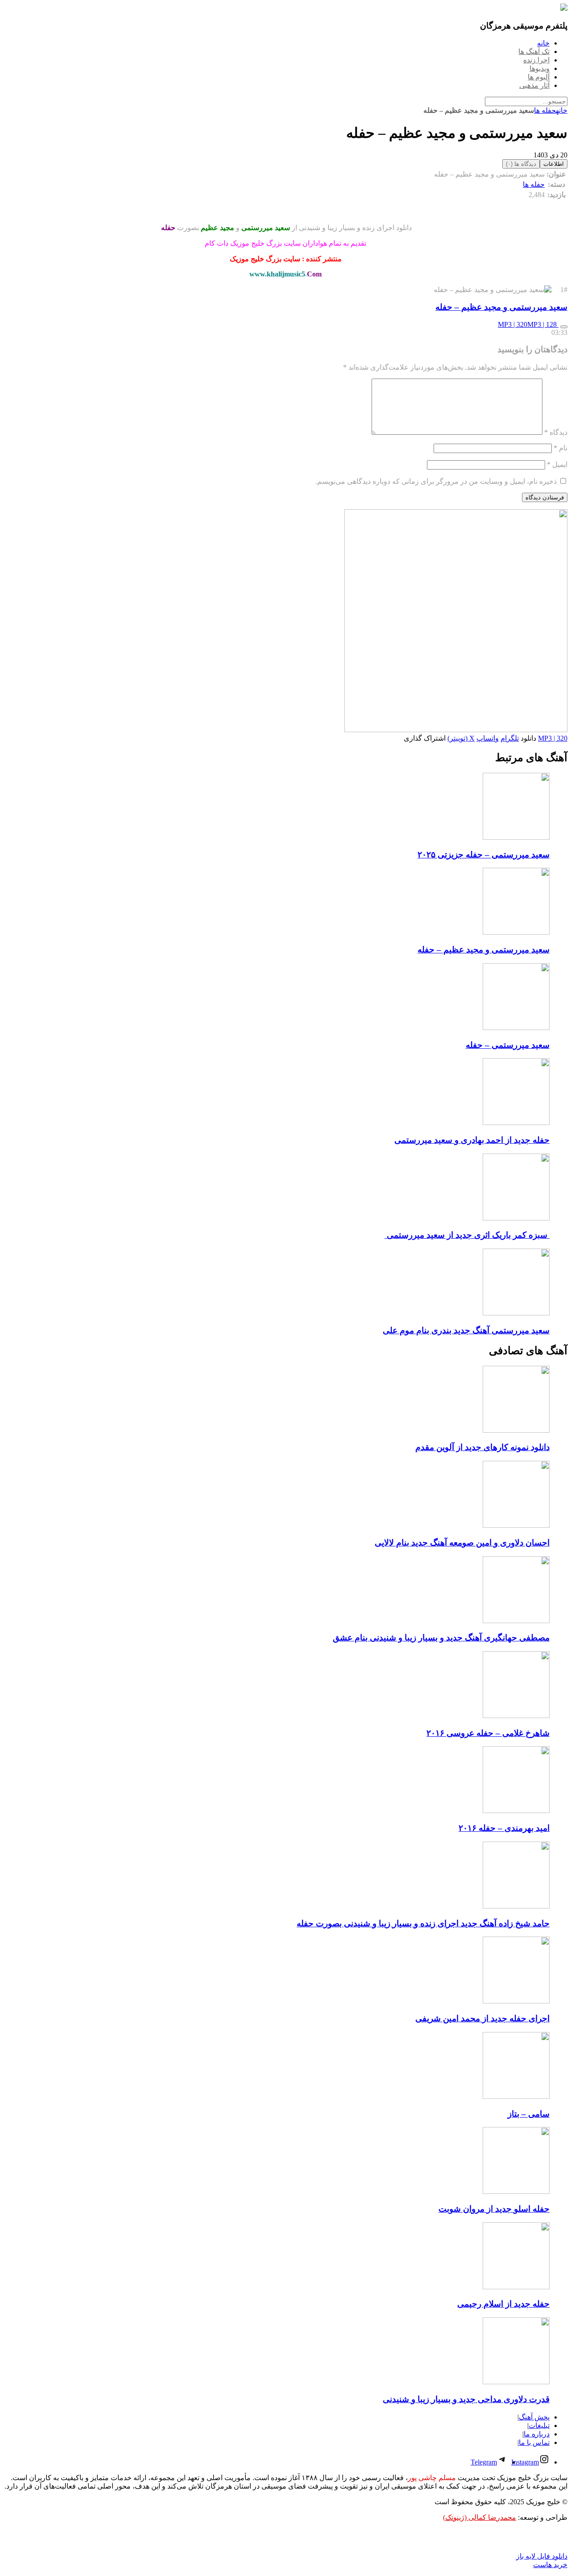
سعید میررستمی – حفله (508, 1045)
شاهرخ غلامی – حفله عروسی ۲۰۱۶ (488, 1733)
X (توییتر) (461, 738)
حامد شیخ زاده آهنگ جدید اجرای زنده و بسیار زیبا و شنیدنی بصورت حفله (423, 1923)
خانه (562, 110)
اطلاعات (554, 164)
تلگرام (510, 738)
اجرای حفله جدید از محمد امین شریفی (482, 2018)
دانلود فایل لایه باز (542, 2556)
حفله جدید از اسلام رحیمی (503, 2304)
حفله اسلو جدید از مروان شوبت (494, 2209)
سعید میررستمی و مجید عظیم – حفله (501, 307)
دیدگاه (556, 432)
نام (561, 448)
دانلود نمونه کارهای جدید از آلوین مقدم (482, 1447)
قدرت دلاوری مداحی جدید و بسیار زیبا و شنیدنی (466, 2399)
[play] (564, 327)
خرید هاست (550, 2565)
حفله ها (545, 110)
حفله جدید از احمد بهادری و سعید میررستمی (472, 1140)
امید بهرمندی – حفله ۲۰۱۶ (504, 1828)
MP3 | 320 (513, 324)
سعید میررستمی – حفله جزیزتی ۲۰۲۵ (484, 855)
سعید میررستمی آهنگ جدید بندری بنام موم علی (466, 1330)
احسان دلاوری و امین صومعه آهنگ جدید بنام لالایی (462, 1543)
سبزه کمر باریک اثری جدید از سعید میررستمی (467, 1235)
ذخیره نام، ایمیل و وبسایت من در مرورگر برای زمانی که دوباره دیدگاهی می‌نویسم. (436, 481)
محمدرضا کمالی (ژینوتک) (480, 2517)
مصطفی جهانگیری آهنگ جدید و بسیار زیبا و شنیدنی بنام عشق (441, 1638)
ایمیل (557, 464)
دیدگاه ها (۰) (521, 164)
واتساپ (488, 738)
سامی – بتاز (529, 2114)
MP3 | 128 (543, 324)
